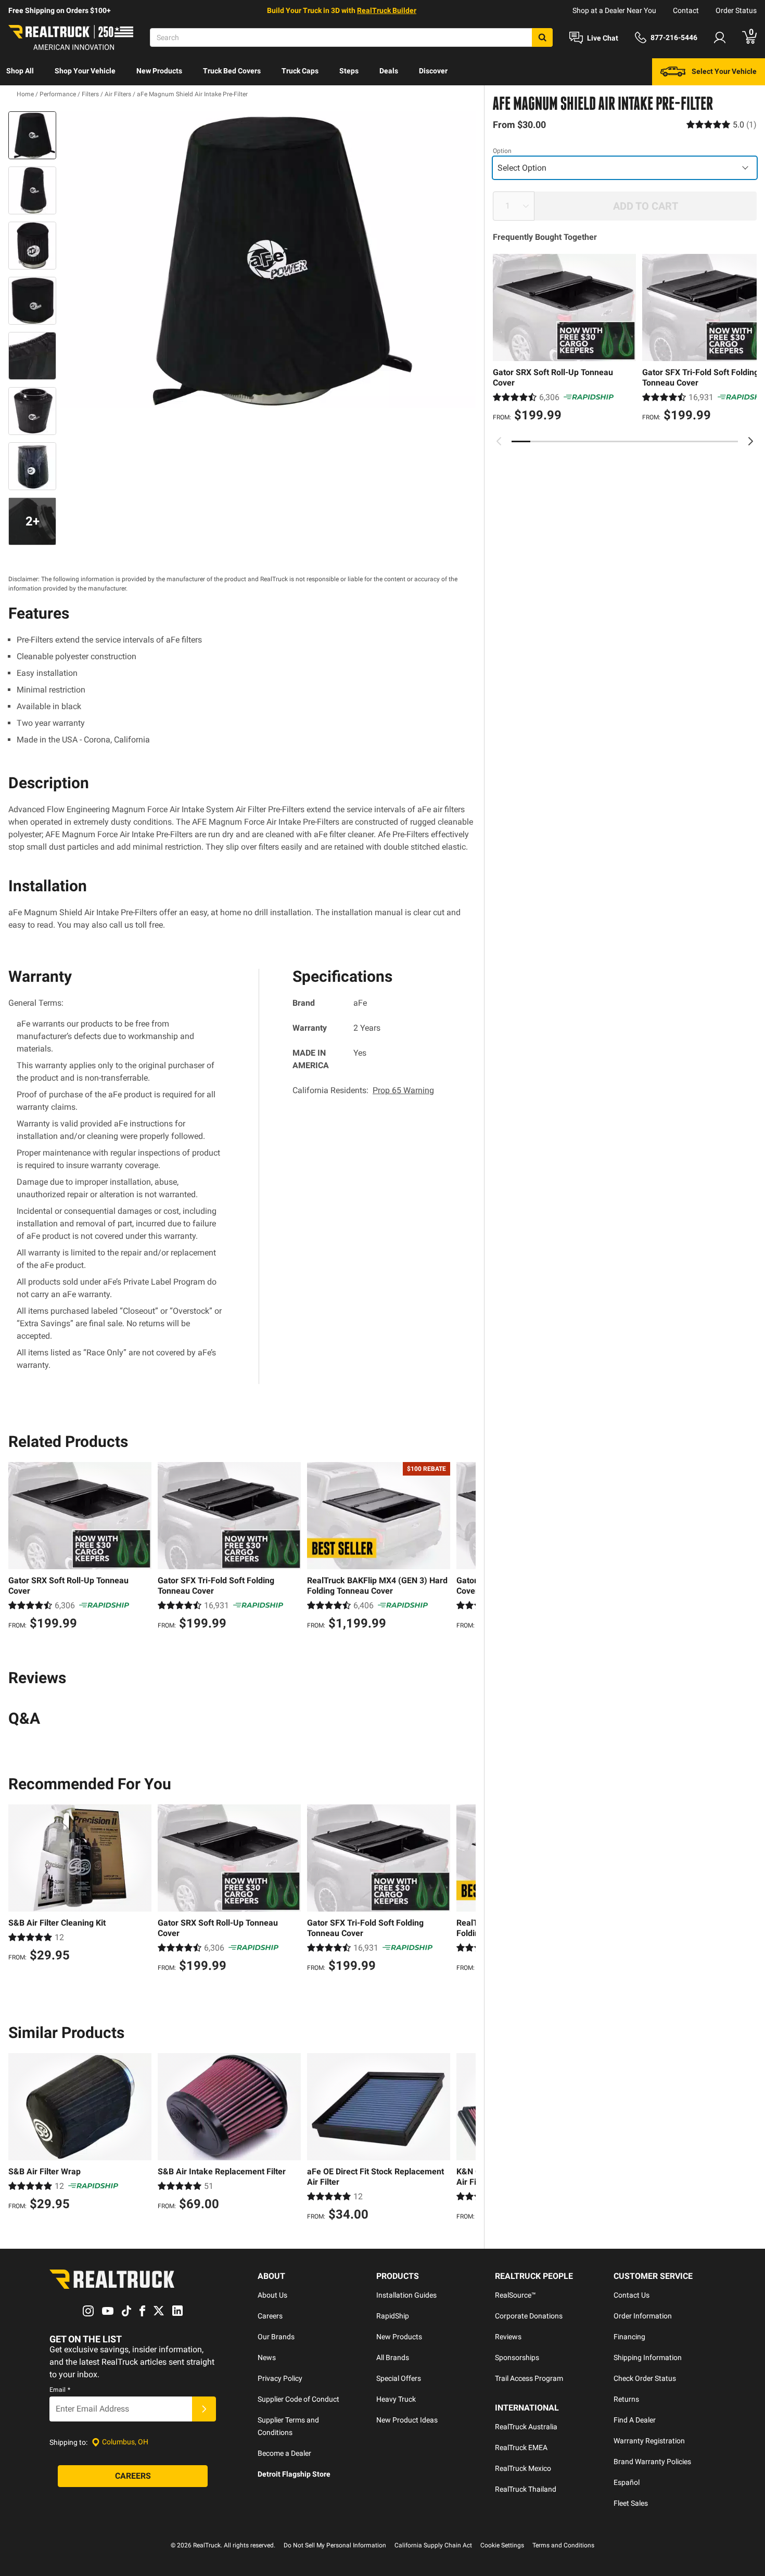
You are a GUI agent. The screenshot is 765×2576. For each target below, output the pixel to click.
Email (60, 2390)
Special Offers (399, 2378)
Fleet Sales (631, 2503)
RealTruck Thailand (526, 2489)
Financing (629, 2337)
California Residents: (363, 1090)
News (267, 2357)
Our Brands (276, 2337)
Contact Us (632, 2295)
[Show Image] (32, 135)
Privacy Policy (280, 2378)
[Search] (542, 37)
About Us (272, 2295)
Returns (626, 2399)
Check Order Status (645, 2378)
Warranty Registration (649, 2441)
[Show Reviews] (722, 125)
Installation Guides (406, 2295)
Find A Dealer (635, 2420)
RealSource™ (515, 2295)
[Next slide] (750, 441)
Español (627, 2482)
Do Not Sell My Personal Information (335, 2545)
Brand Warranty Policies (652, 2462)
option (502, 151)
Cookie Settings (502, 2545)
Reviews (508, 2337)
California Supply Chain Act (433, 2545)
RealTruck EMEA (521, 2447)
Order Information (643, 2316)
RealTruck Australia (526, 2427)
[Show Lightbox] (268, 260)
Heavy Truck (396, 2399)
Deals (389, 71)
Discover (433, 71)
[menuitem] (20, 72)
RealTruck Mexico (523, 2468)
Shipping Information (648, 2357)
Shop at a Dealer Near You (614, 10)
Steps (349, 71)
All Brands (393, 2357)
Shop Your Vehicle (85, 71)
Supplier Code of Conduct (298, 2399)
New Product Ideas (407, 2420)
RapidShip (393, 2316)
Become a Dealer (284, 2453)
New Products (159, 71)
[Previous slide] (499, 441)
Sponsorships (517, 2357)
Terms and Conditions (563, 2545)
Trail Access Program (529, 2378)
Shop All (20, 71)
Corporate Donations (529, 2316)
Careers (270, 2316)
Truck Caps (300, 71)
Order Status (736, 10)
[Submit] (204, 2409)
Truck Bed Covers (232, 71)
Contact (686, 10)
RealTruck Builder (387, 10)
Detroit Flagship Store (294, 2474)
